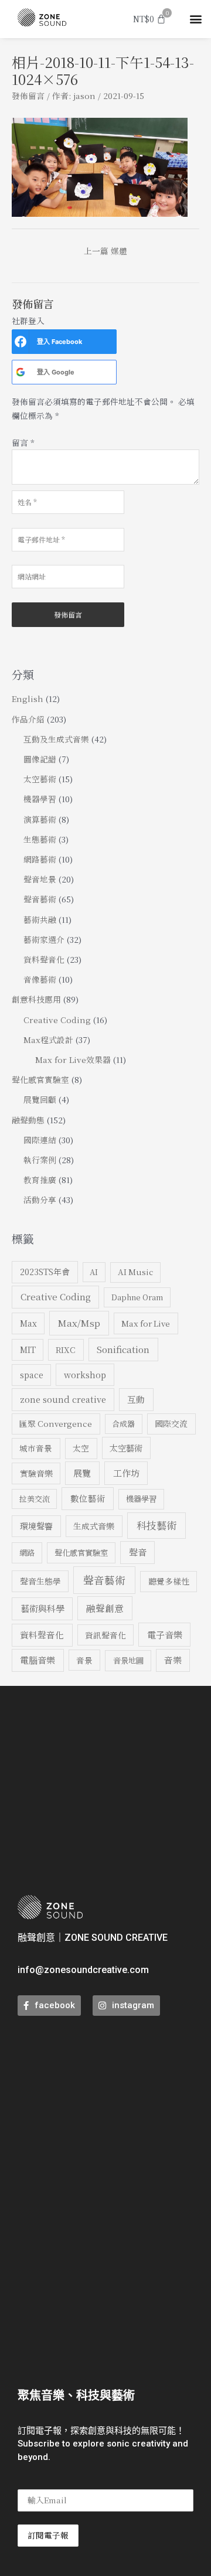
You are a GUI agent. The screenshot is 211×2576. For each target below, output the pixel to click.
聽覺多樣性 (169, 1581)
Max (28, 1323)
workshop (85, 1374)
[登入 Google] (21, 372)
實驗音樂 (36, 1473)
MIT (28, 1350)
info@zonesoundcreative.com (83, 1970)
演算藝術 (40, 819)
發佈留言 (28, 96)
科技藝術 (156, 1525)
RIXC (66, 1350)
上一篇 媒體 (105, 251)
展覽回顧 (40, 1099)
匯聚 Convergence (56, 1423)
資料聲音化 (44, 959)
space (32, 1375)
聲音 (138, 1552)
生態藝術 (40, 839)
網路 (27, 1553)
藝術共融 (40, 919)
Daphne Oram (137, 1297)
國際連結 (40, 1140)
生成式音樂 (94, 1526)
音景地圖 (128, 1660)
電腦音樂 (38, 1660)
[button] (195, 19)
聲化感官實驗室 (40, 1079)
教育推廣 (40, 1180)
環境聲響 (36, 1526)
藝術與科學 (42, 1608)
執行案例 (40, 1160)
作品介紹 (28, 719)
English (28, 698)
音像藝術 (40, 979)
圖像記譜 (40, 759)
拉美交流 (35, 1499)
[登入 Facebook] (21, 342)
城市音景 (36, 1448)
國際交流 (171, 1423)
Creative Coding (57, 1020)
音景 (84, 1660)
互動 (136, 1399)
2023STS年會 (45, 1272)
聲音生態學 (40, 1581)
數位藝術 (88, 1498)
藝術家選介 (44, 939)
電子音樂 (165, 1634)
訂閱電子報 (48, 2535)
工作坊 (126, 1473)
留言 (23, 442)
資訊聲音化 (105, 1635)
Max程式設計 (48, 1040)
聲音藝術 (40, 899)
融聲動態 (28, 1120)
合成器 (123, 1424)
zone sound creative (63, 1399)
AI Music (135, 1272)
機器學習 (40, 799)
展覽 (82, 1473)
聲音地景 (40, 879)
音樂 (173, 1660)
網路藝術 (40, 859)
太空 (81, 1448)
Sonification (123, 1349)
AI (94, 1272)
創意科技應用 (36, 999)
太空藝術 (40, 779)
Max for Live (146, 1323)
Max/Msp (79, 1323)
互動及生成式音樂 (56, 739)
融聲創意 (105, 1608)
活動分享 (40, 1200)
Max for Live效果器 (73, 1059)
